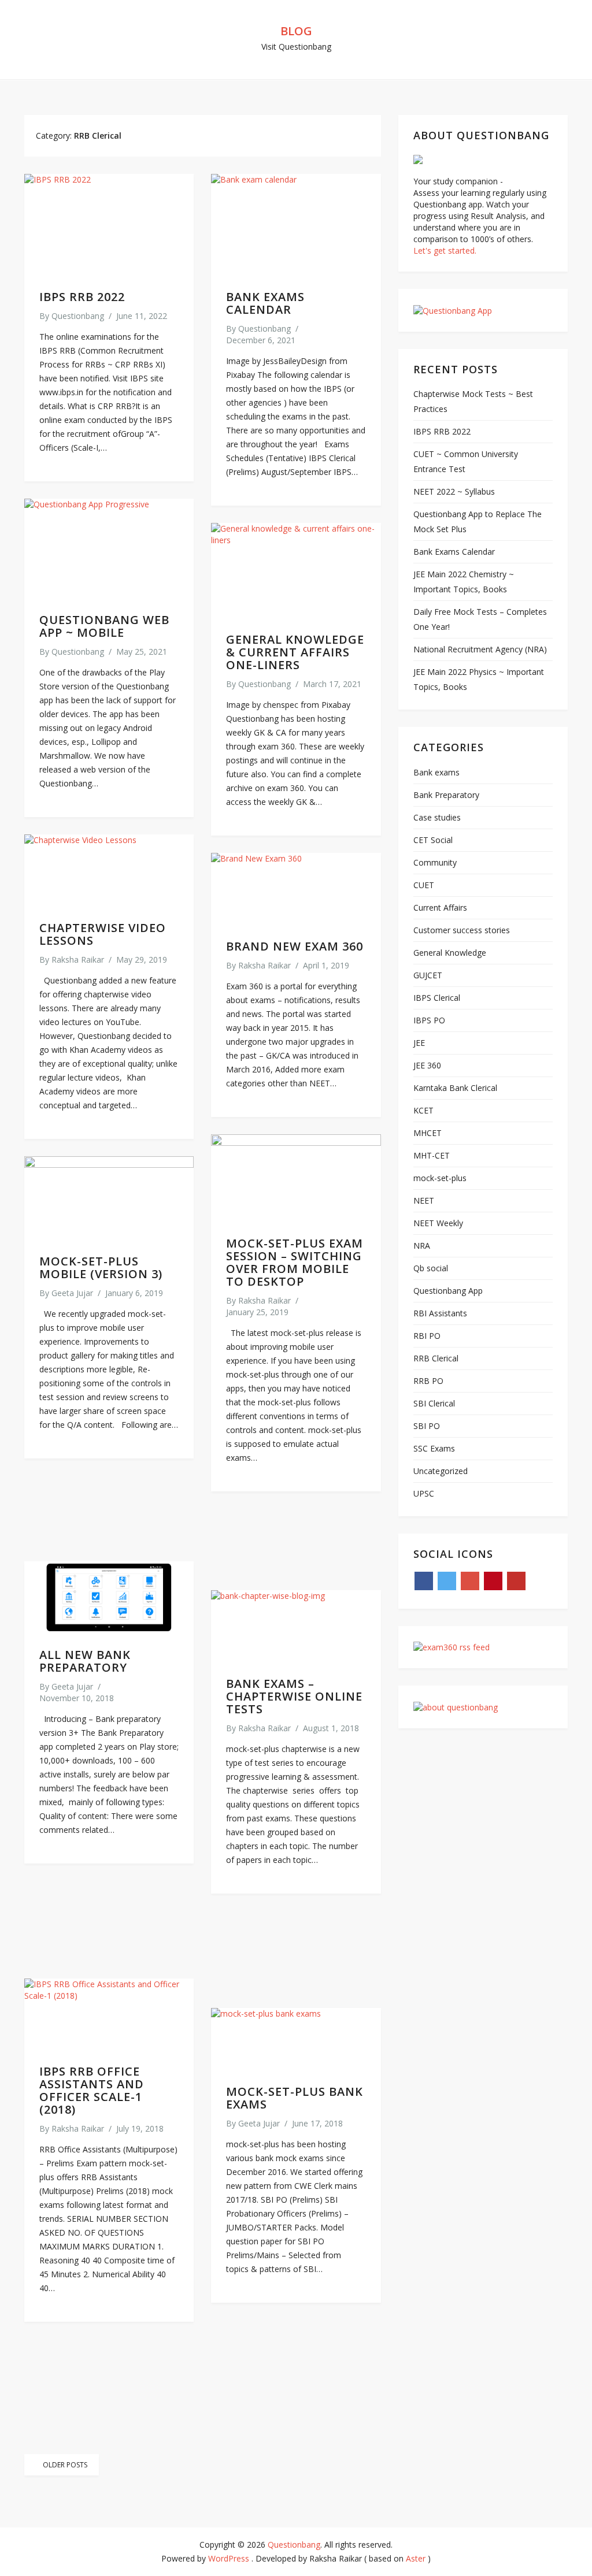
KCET (423, 1110)
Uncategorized (441, 1471)
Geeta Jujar (72, 1293)
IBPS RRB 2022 (82, 297)
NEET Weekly (438, 1223)
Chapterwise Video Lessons (103, 934)
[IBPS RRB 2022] (109, 225)
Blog (296, 31)
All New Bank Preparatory (85, 1661)
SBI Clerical (434, 1403)
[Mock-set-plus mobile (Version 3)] (109, 1198)
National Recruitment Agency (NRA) (480, 649)
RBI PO (427, 1336)
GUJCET (428, 975)
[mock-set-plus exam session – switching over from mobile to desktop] (296, 1178)
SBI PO (427, 1426)
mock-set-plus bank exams (295, 2098)
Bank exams (436, 772)
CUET (424, 885)
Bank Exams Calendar (265, 303)
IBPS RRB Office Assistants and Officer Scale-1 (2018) (92, 2090)
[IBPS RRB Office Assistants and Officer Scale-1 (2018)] (109, 2015)
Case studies (437, 817)
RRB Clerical (436, 1358)
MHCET (428, 1133)
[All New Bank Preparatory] (109, 1597)
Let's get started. (445, 250)
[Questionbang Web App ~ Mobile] (109, 549)
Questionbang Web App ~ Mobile (104, 626)
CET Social (433, 840)
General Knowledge (450, 953)
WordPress (229, 2558)
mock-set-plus (440, 1178)
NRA (422, 1246)
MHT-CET (432, 1155)
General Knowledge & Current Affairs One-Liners (295, 652)
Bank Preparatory (446, 795)
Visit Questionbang (296, 47)
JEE (419, 1043)
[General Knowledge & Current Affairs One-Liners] (296, 571)
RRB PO (428, 1381)
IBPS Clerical (437, 998)
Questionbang (78, 316)
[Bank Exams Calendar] (296, 225)
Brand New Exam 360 (295, 946)
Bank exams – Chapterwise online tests (294, 1696)
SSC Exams (434, 1448)
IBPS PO (429, 1020)
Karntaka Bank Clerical (455, 1088)
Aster (416, 2558)
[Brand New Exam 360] (296, 889)
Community (435, 862)
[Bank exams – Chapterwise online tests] (296, 1626)
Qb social (431, 1268)
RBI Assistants (440, 1313)
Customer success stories (462, 930)
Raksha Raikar (78, 959)
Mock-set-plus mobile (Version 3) (101, 1267)
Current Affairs (440, 907)
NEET (424, 1200)
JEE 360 (427, 1065)
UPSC (424, 1493)
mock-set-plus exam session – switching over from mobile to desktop (295, 1262)
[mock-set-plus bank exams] (296, 2039)
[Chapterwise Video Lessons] (109, 871)
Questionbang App (448, 1291)
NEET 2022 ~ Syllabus (454, 491)
